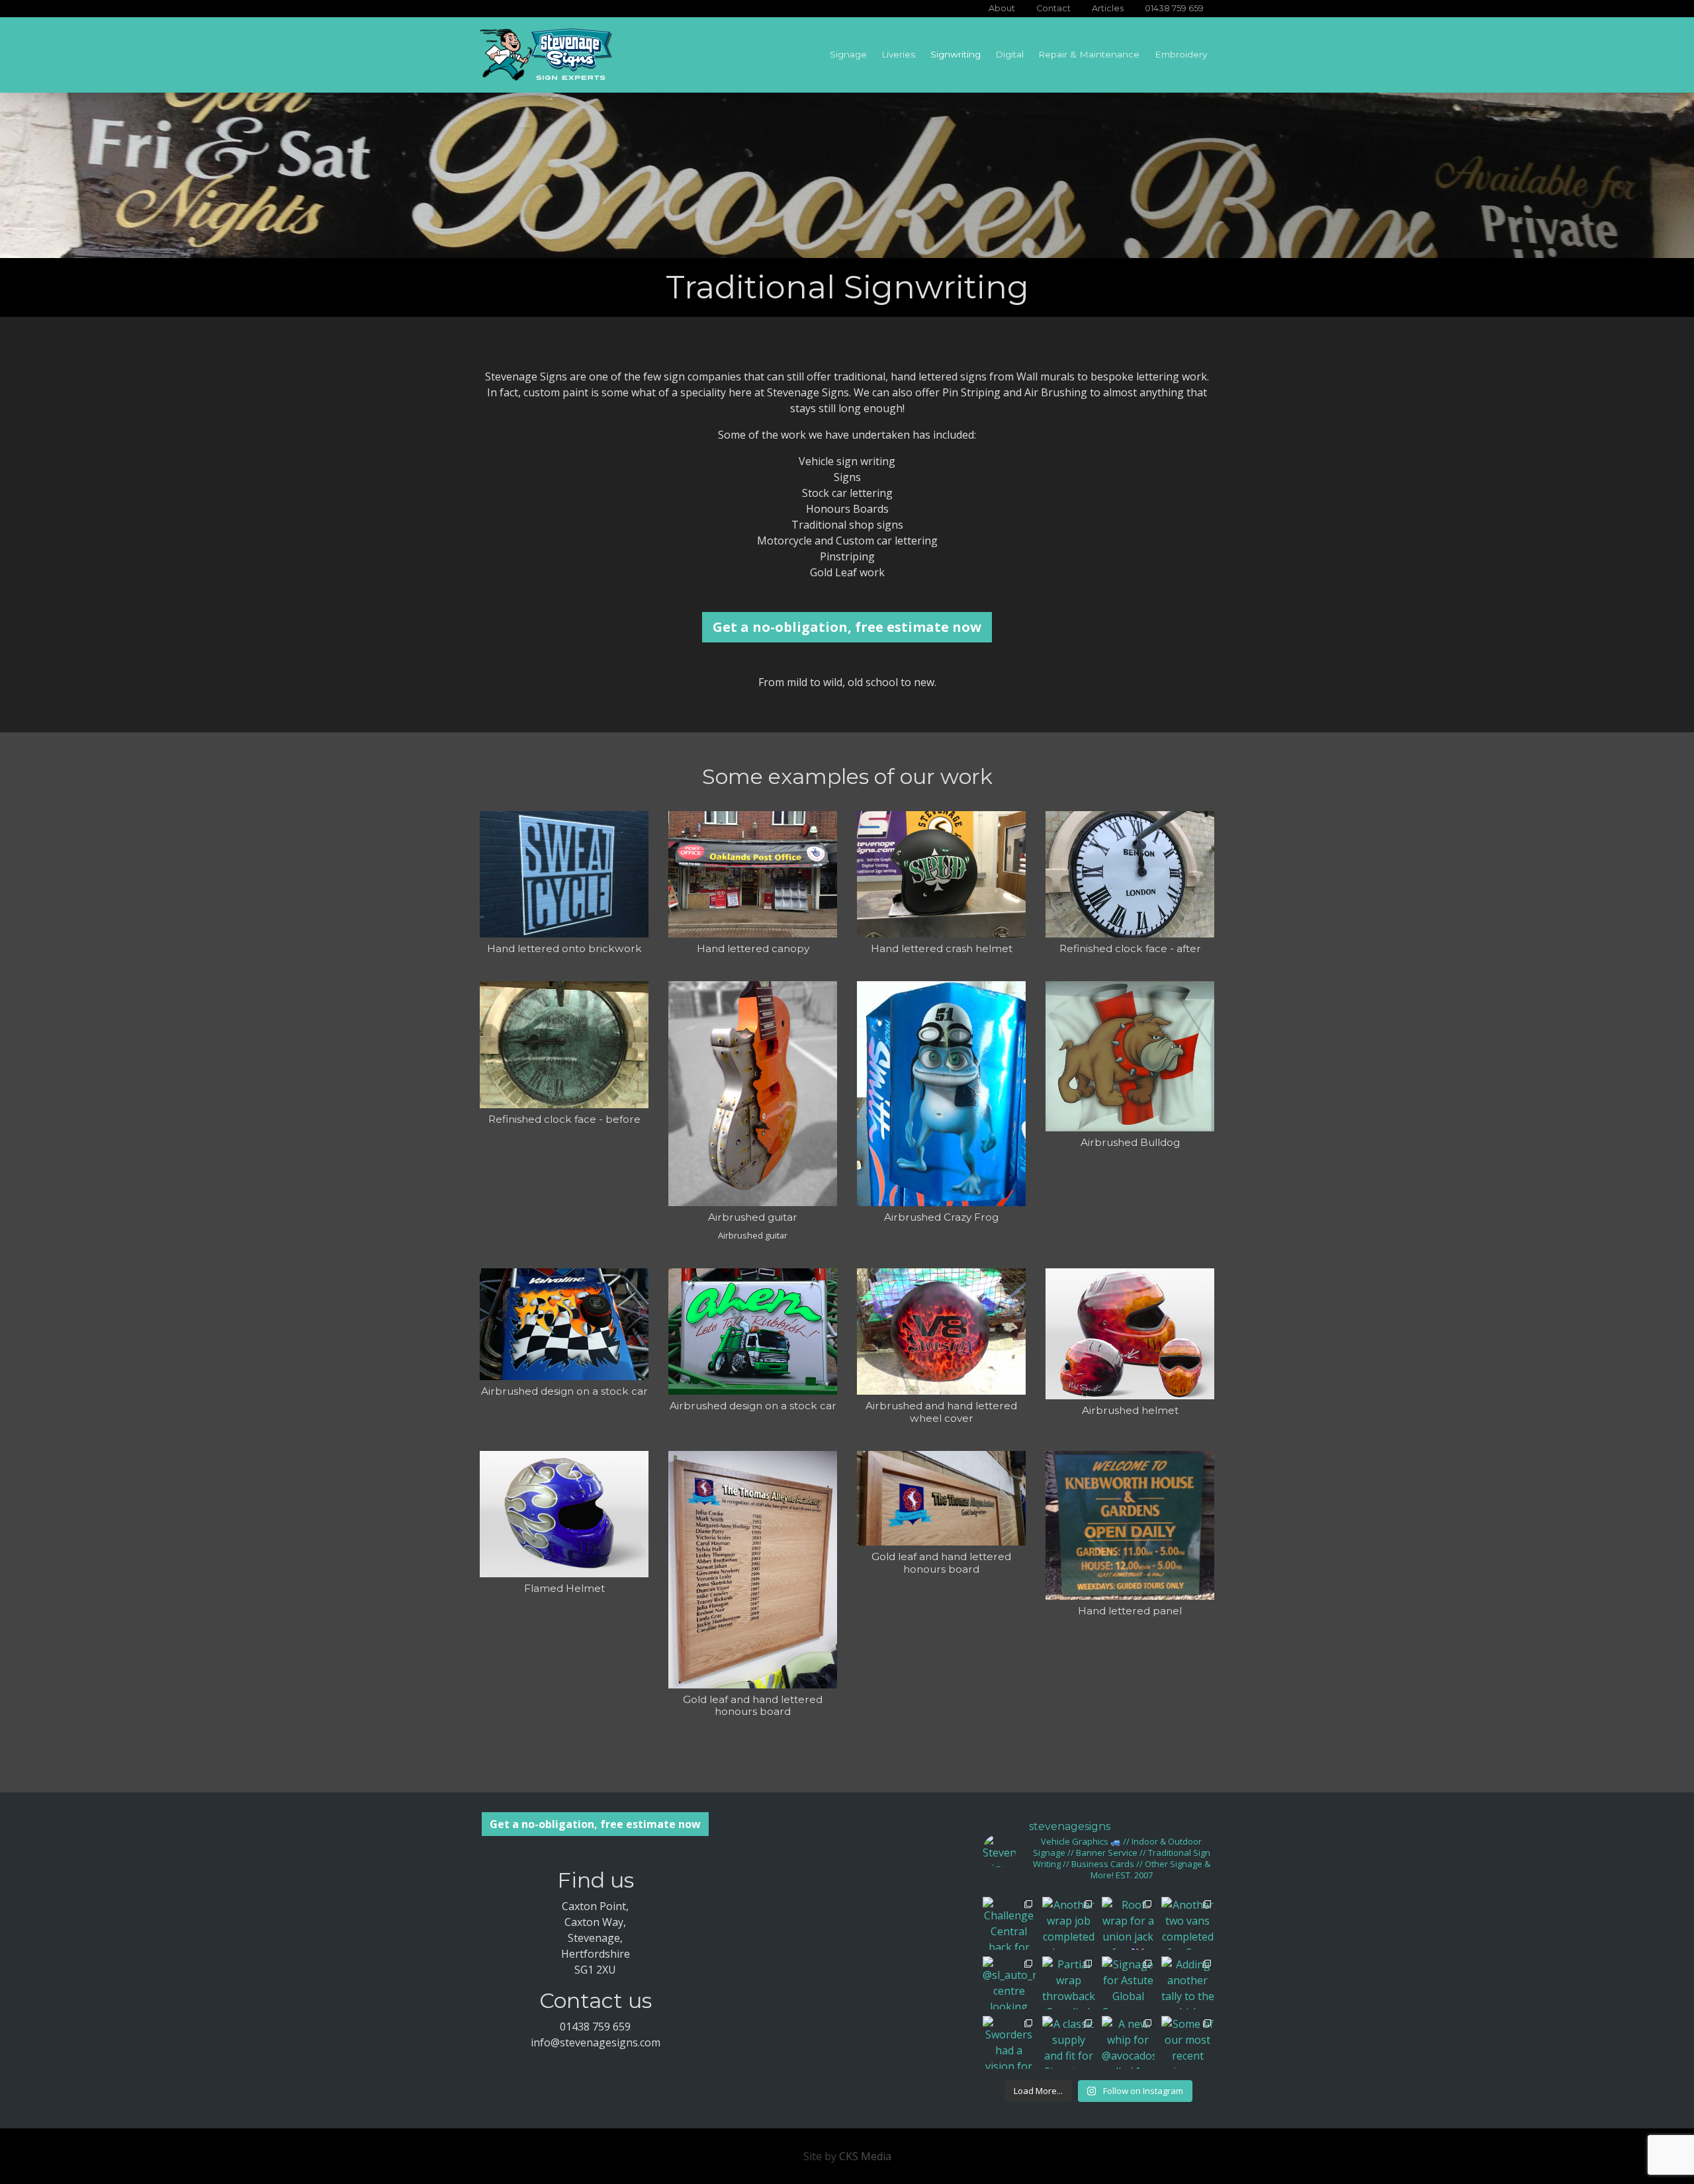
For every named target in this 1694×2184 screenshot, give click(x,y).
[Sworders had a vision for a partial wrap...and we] (1009, 2042)
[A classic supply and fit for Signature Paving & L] (1069, 2042)
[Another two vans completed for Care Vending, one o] (1188, 1923)
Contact (1053, 8)
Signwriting (956, 54)
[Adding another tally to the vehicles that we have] (1188, 1983)
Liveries (898, 54)
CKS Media (865, 2156)
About (1002, 8)
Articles (1108, 8)
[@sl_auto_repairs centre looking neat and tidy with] (1009, 1983)
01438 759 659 (1174, 8)
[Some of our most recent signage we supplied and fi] (1188, 2042)
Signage (848, 54)
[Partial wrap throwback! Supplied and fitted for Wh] (1069, 1983)
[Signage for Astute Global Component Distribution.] (1128, 1983)
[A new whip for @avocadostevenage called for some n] (1128, 2042)
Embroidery (1181, 54)
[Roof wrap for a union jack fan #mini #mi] (1128, 1923)
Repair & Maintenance (1089, 54)
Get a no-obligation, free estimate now (847, 627)
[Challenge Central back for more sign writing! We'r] (1009, 1923)
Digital (1009, 54)
